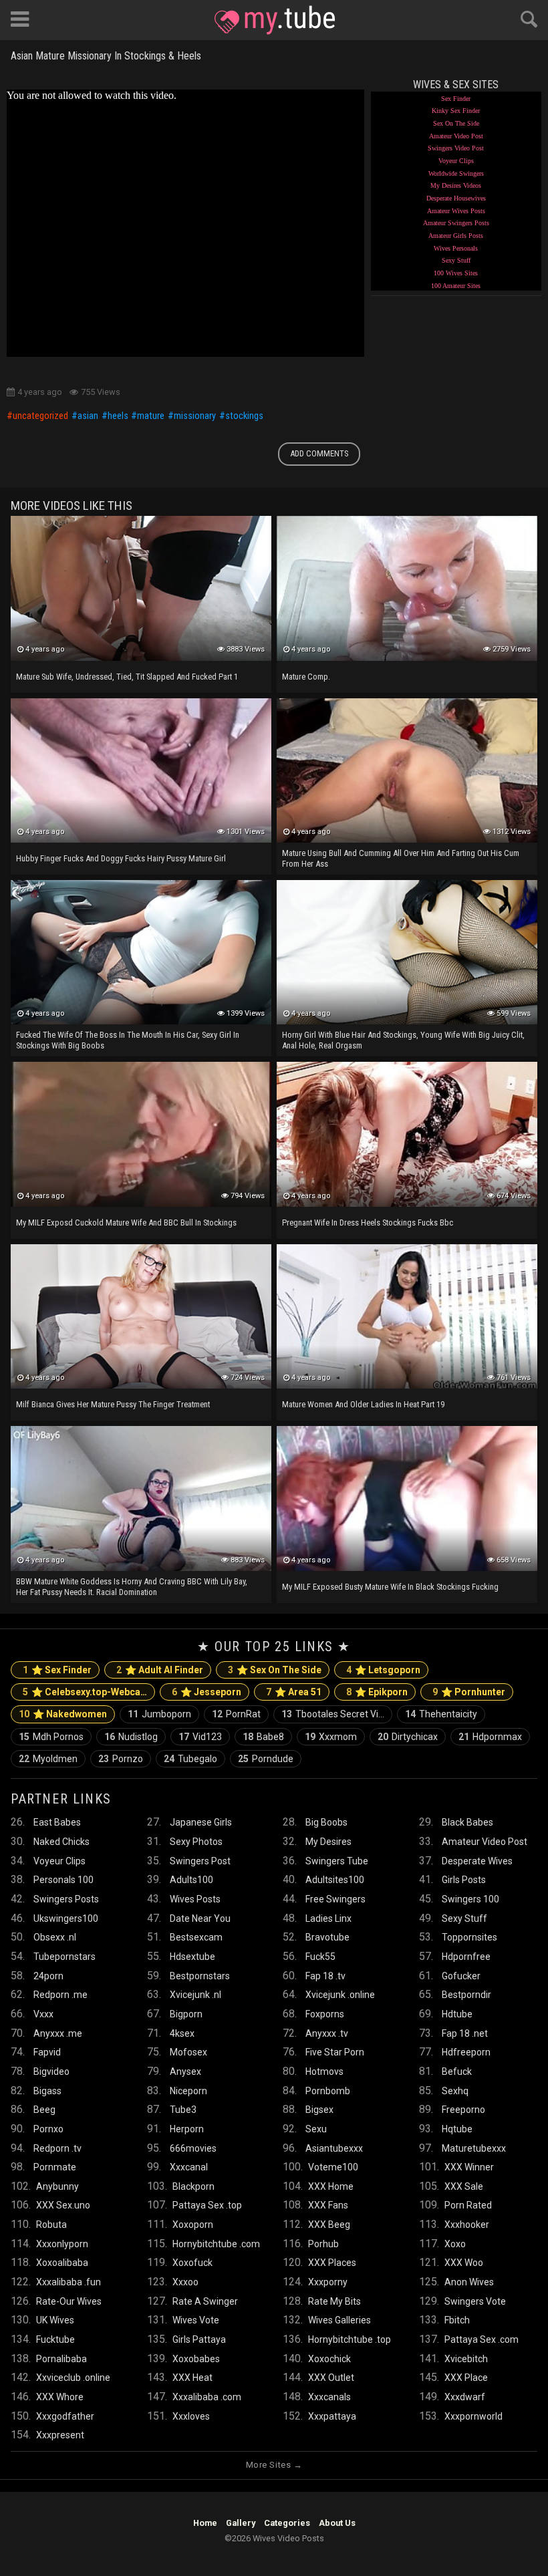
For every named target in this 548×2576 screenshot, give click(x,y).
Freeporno (463, 2110)
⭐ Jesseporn (207, 1692)
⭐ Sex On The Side (275, 1670)
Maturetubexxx (474, 2148)
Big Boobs (326, 1822)
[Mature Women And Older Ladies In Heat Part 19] (407, 1316)
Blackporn (193, 2186)
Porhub (323, 2244)
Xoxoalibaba (62, 2263)
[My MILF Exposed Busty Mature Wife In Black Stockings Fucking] (407, 1498)
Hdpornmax (490, 1737)
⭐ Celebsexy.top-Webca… (85, 1692)
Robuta (51, 2225)
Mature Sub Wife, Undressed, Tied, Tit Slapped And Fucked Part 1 (127, 677)
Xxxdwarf (465, 2397)
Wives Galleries (339, 2320)
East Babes (57, 1822)
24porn (48, 1976)
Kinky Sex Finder (456, 111)
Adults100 (191, 1880)
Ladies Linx (328, 1918)
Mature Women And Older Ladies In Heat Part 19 (363, 1404)
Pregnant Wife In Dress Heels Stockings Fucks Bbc (368, 1223)
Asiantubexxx (334, 2148)
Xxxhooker (467, 2225)
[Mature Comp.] (407, 588)
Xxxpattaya (332, 2416)
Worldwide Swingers (456, 173)
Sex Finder (456, 99)
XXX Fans (328, 2205)
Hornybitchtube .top (350, 2339)
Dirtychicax (408, 1737)
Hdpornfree (466, 1957)
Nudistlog (131, 1737)
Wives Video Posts (275, 20)
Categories (287, 2523)
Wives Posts (195, 1899)
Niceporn (188, 2091)
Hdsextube (192, 1957)
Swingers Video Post (456, 148)
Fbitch (457, 2320)
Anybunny (57, 2186)
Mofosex (188, 2052)
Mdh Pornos (51, 1737)
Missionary (195, 416)
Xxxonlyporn (62, 2244)
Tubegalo (190, 1759)
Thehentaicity (441, 1714)
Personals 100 (63, 1880)
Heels (118, 416)
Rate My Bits (334, 2301)
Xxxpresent (60, 2435)
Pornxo (48, 2129)
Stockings (244, 416)
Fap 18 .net (465, 2033)
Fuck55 (320, 1957)
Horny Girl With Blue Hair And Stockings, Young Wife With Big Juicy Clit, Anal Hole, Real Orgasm (403, 1040)
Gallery (241, 2523)
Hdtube (457, 2014)
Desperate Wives (477, 1861)
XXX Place (466, 2378)
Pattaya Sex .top (207, 2205)
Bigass (47, 2091)
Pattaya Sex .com (482, 2339)
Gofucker (461, 1976)
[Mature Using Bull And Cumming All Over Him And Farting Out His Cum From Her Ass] (407, 770)
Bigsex (319, 2110)
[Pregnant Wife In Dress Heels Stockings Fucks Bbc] (407, 1134)
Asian (88, 416)
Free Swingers (335, 1899)
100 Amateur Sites (456, 286)
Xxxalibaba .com (207, 2397)
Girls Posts (464, 1880)
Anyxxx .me (58, 2033)
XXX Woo (464, 2263)
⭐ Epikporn (377, 1692)
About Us (337, 2523)
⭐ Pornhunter (469, 1692)
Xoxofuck (192, 2263)
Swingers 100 (470, 1899)
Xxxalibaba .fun (68, 2282)
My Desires (328, 1842)
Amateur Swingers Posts (456, 223)
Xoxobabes (196, 2359)
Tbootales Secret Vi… (333, 1714)
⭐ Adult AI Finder (160, 1670)
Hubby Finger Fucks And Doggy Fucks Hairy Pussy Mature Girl (121, 858)
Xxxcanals (329, 2397)
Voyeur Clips (456, 161)
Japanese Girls (201, 1822)
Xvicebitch (466, 2359)
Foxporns (325, 2014)
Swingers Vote (475, 2301)
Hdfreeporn (466, 2052)
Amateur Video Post (456, 136)
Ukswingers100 (66, 1918)
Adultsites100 (335, 1880)
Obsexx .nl (55, 1937)
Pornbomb (328, 2091)
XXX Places (332, 2263)
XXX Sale (464, 2186)
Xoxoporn (193, 2225)
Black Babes (467, 1822)
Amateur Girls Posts (456, 236)
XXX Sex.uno (63, 2205)
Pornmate (55, 2167)
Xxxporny (328, 2282)
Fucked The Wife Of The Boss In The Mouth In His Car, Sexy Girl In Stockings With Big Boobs (128, 1040)
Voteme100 (333, 2167)
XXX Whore (60, 2397)
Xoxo (455, 2244)
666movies (193, 2148)
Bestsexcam (196, 1937)
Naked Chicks (61, 1842)
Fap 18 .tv (325, 1976)
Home (205, 2523)
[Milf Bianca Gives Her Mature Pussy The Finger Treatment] (141, 1316)
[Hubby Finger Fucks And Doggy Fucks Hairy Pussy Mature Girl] (141, 770)
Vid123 (200, 1737)
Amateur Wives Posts (456, 211)
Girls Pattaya (199, 2339)
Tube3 (183, 2110)
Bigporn (186, 2014)
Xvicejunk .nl (195, 1995)
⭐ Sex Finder (57, 1670)
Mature (151, 416)
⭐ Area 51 (294, 1692)
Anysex (185, 2071)
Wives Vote (196, 2320)
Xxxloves (191, 2416)
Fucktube (55, 2339)
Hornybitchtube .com (216, 2244)
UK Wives (55, 2320)
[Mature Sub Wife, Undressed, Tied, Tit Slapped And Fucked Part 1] (141, 588)
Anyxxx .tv (327, 2033)
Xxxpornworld (473, 2416)
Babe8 (263, 1737)
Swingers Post (200, 1861)
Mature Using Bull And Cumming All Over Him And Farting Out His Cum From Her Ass (401, 858)
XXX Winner (469, 2167)
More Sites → (274, 2465)
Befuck (457, 2071)
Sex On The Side (456, 123)
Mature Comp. (306, 677)
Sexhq (455, 2091)
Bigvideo (51, 2071)
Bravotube (327, 1937)
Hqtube (457, 2129)
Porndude (266, 1759)
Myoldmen (48, 1759)
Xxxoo (185, 2282)
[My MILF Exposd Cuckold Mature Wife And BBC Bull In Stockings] (141, 1134)
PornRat (236, 1714)
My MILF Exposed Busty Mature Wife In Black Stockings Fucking (390, 1587)
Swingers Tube (337, 1861)
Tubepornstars (64, 1957)
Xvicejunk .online (340, 1995)
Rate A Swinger (205, 2301)
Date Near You (200, 1918)
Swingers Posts (66, 1899)
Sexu (316, 2129)
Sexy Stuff (456, 260)
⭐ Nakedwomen (63, 1714)
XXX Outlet (331, 2378)
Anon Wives (469, 2282)
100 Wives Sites (456, 273)
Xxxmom (331, 1737)
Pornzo (121, 1759)
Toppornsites (469, 1937)
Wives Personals (456, 248)
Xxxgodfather (65, 2416)
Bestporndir (466, 1995)
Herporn (187, 2129)
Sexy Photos (196, 1842)
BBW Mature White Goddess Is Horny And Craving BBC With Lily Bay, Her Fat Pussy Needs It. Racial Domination (132, 1587)
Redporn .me (60, 1995)
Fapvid (47, 2052)
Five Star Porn (335, 2052)
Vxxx (43, 2014)
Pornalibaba (61, 2359)
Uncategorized (40, 416)
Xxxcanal (189, 2167)
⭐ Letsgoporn (383, 1670)
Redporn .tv (57, 2148)
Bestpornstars (200, 1976)
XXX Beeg (329, 2225)
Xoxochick (329, 2359)
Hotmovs (324, 2071)
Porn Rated (468, 2205)
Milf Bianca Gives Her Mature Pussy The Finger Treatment (113, 1404)
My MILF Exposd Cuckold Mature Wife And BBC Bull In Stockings (126, 1223)
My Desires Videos (456, 185)
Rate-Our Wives (69, 2301)
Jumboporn (159, 1714)
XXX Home (331, 2186)
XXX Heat (192, 2378)
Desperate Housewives (456, 198)
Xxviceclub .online (73, 2378)
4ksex (182, 2033)
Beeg (44, 2110)
